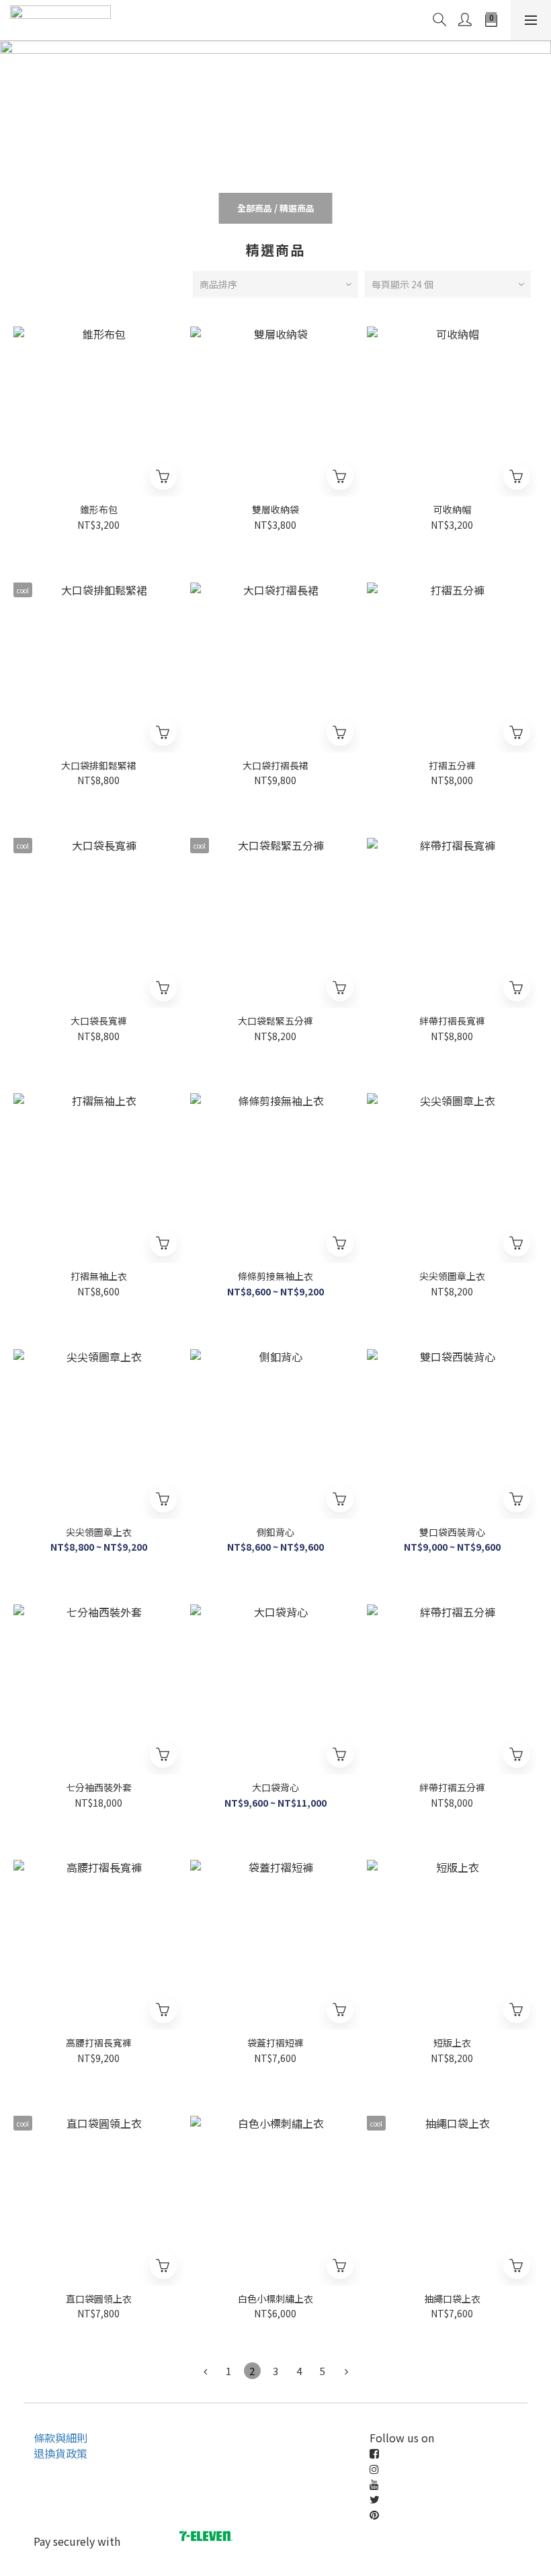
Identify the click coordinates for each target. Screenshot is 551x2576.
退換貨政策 (60, 2453)
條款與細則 (60, 2438)
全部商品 (255, 208)
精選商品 (297, 208)
